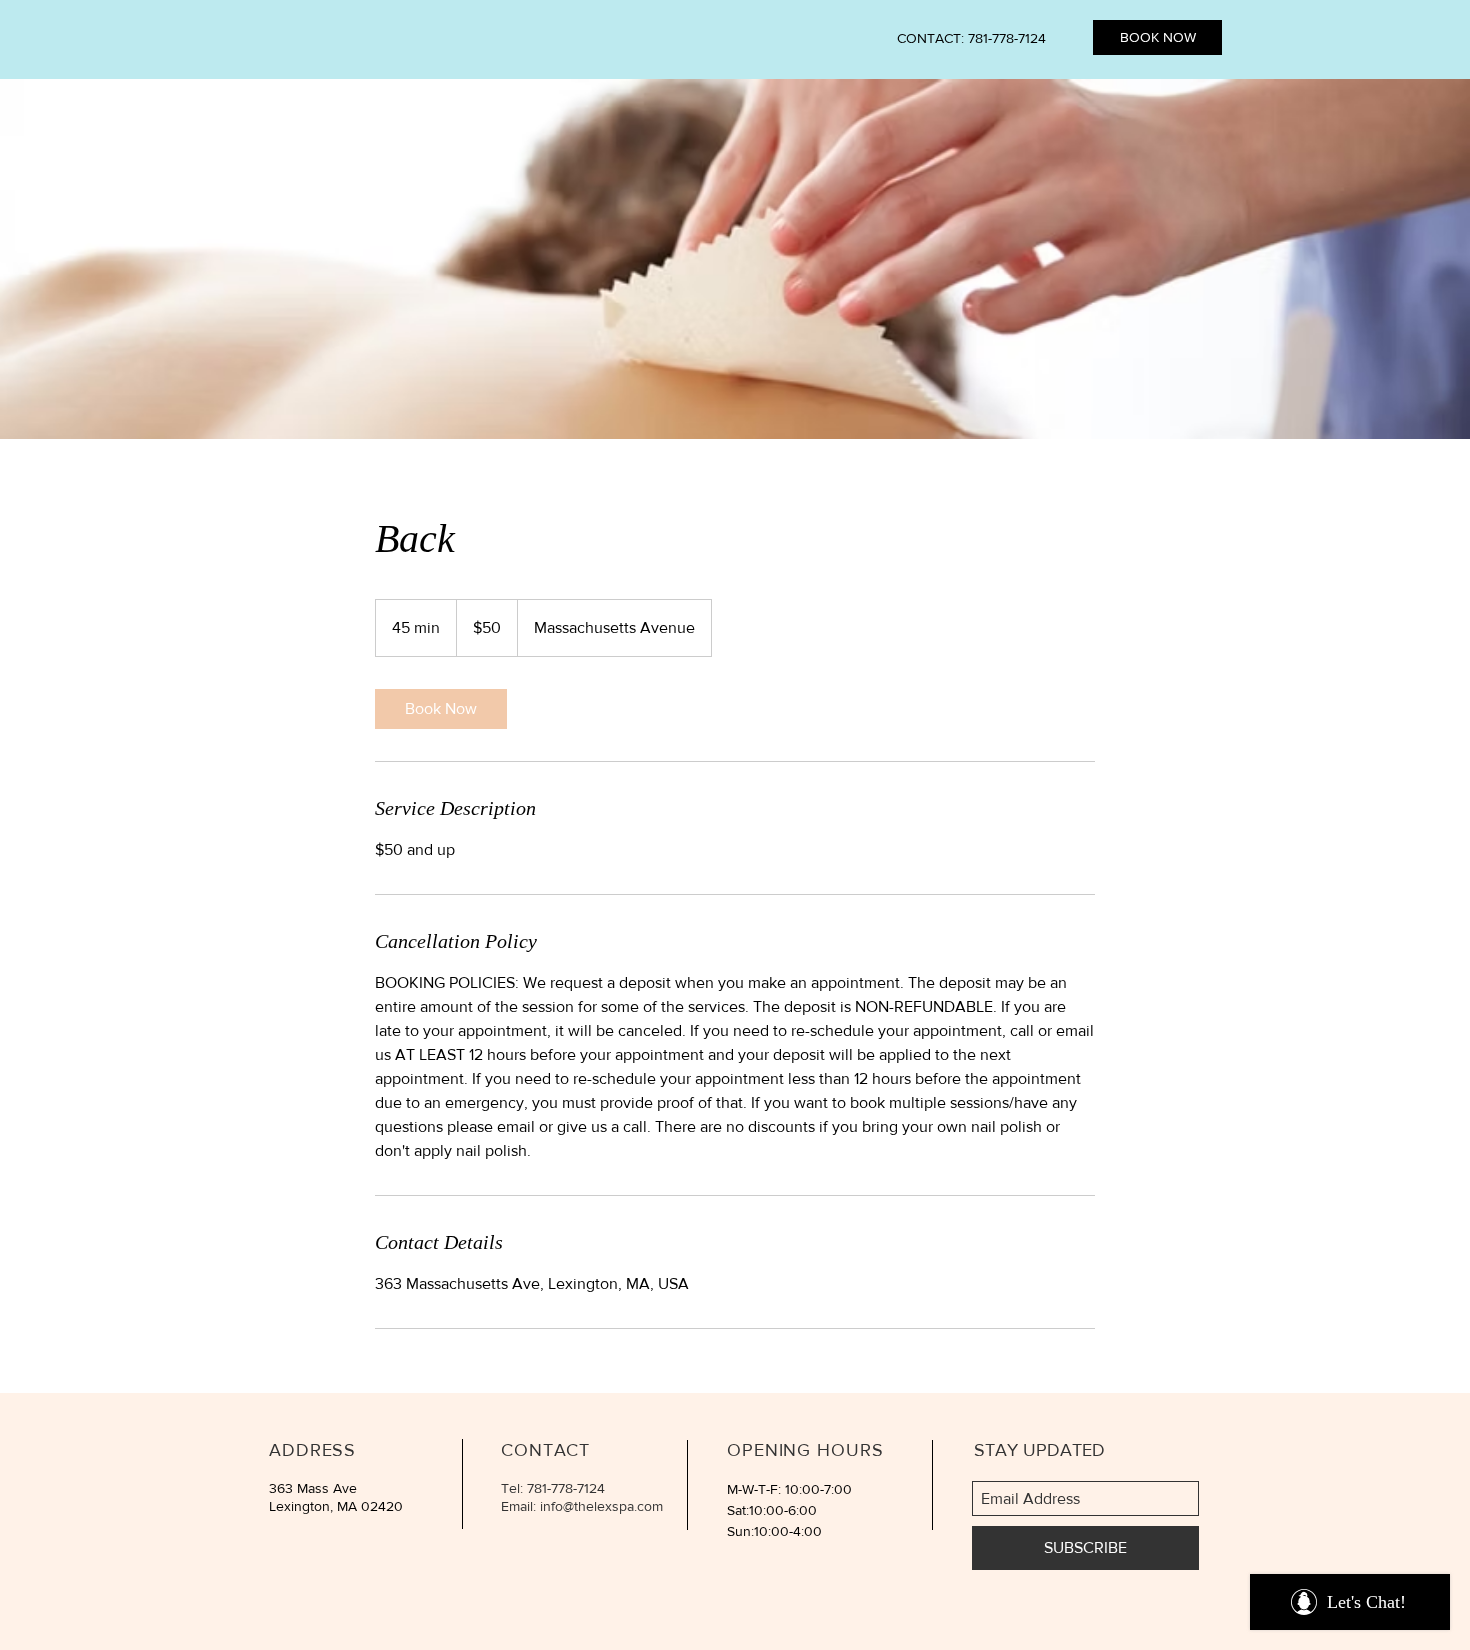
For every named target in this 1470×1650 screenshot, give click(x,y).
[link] (441, 709)
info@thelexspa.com (601, 1506)
